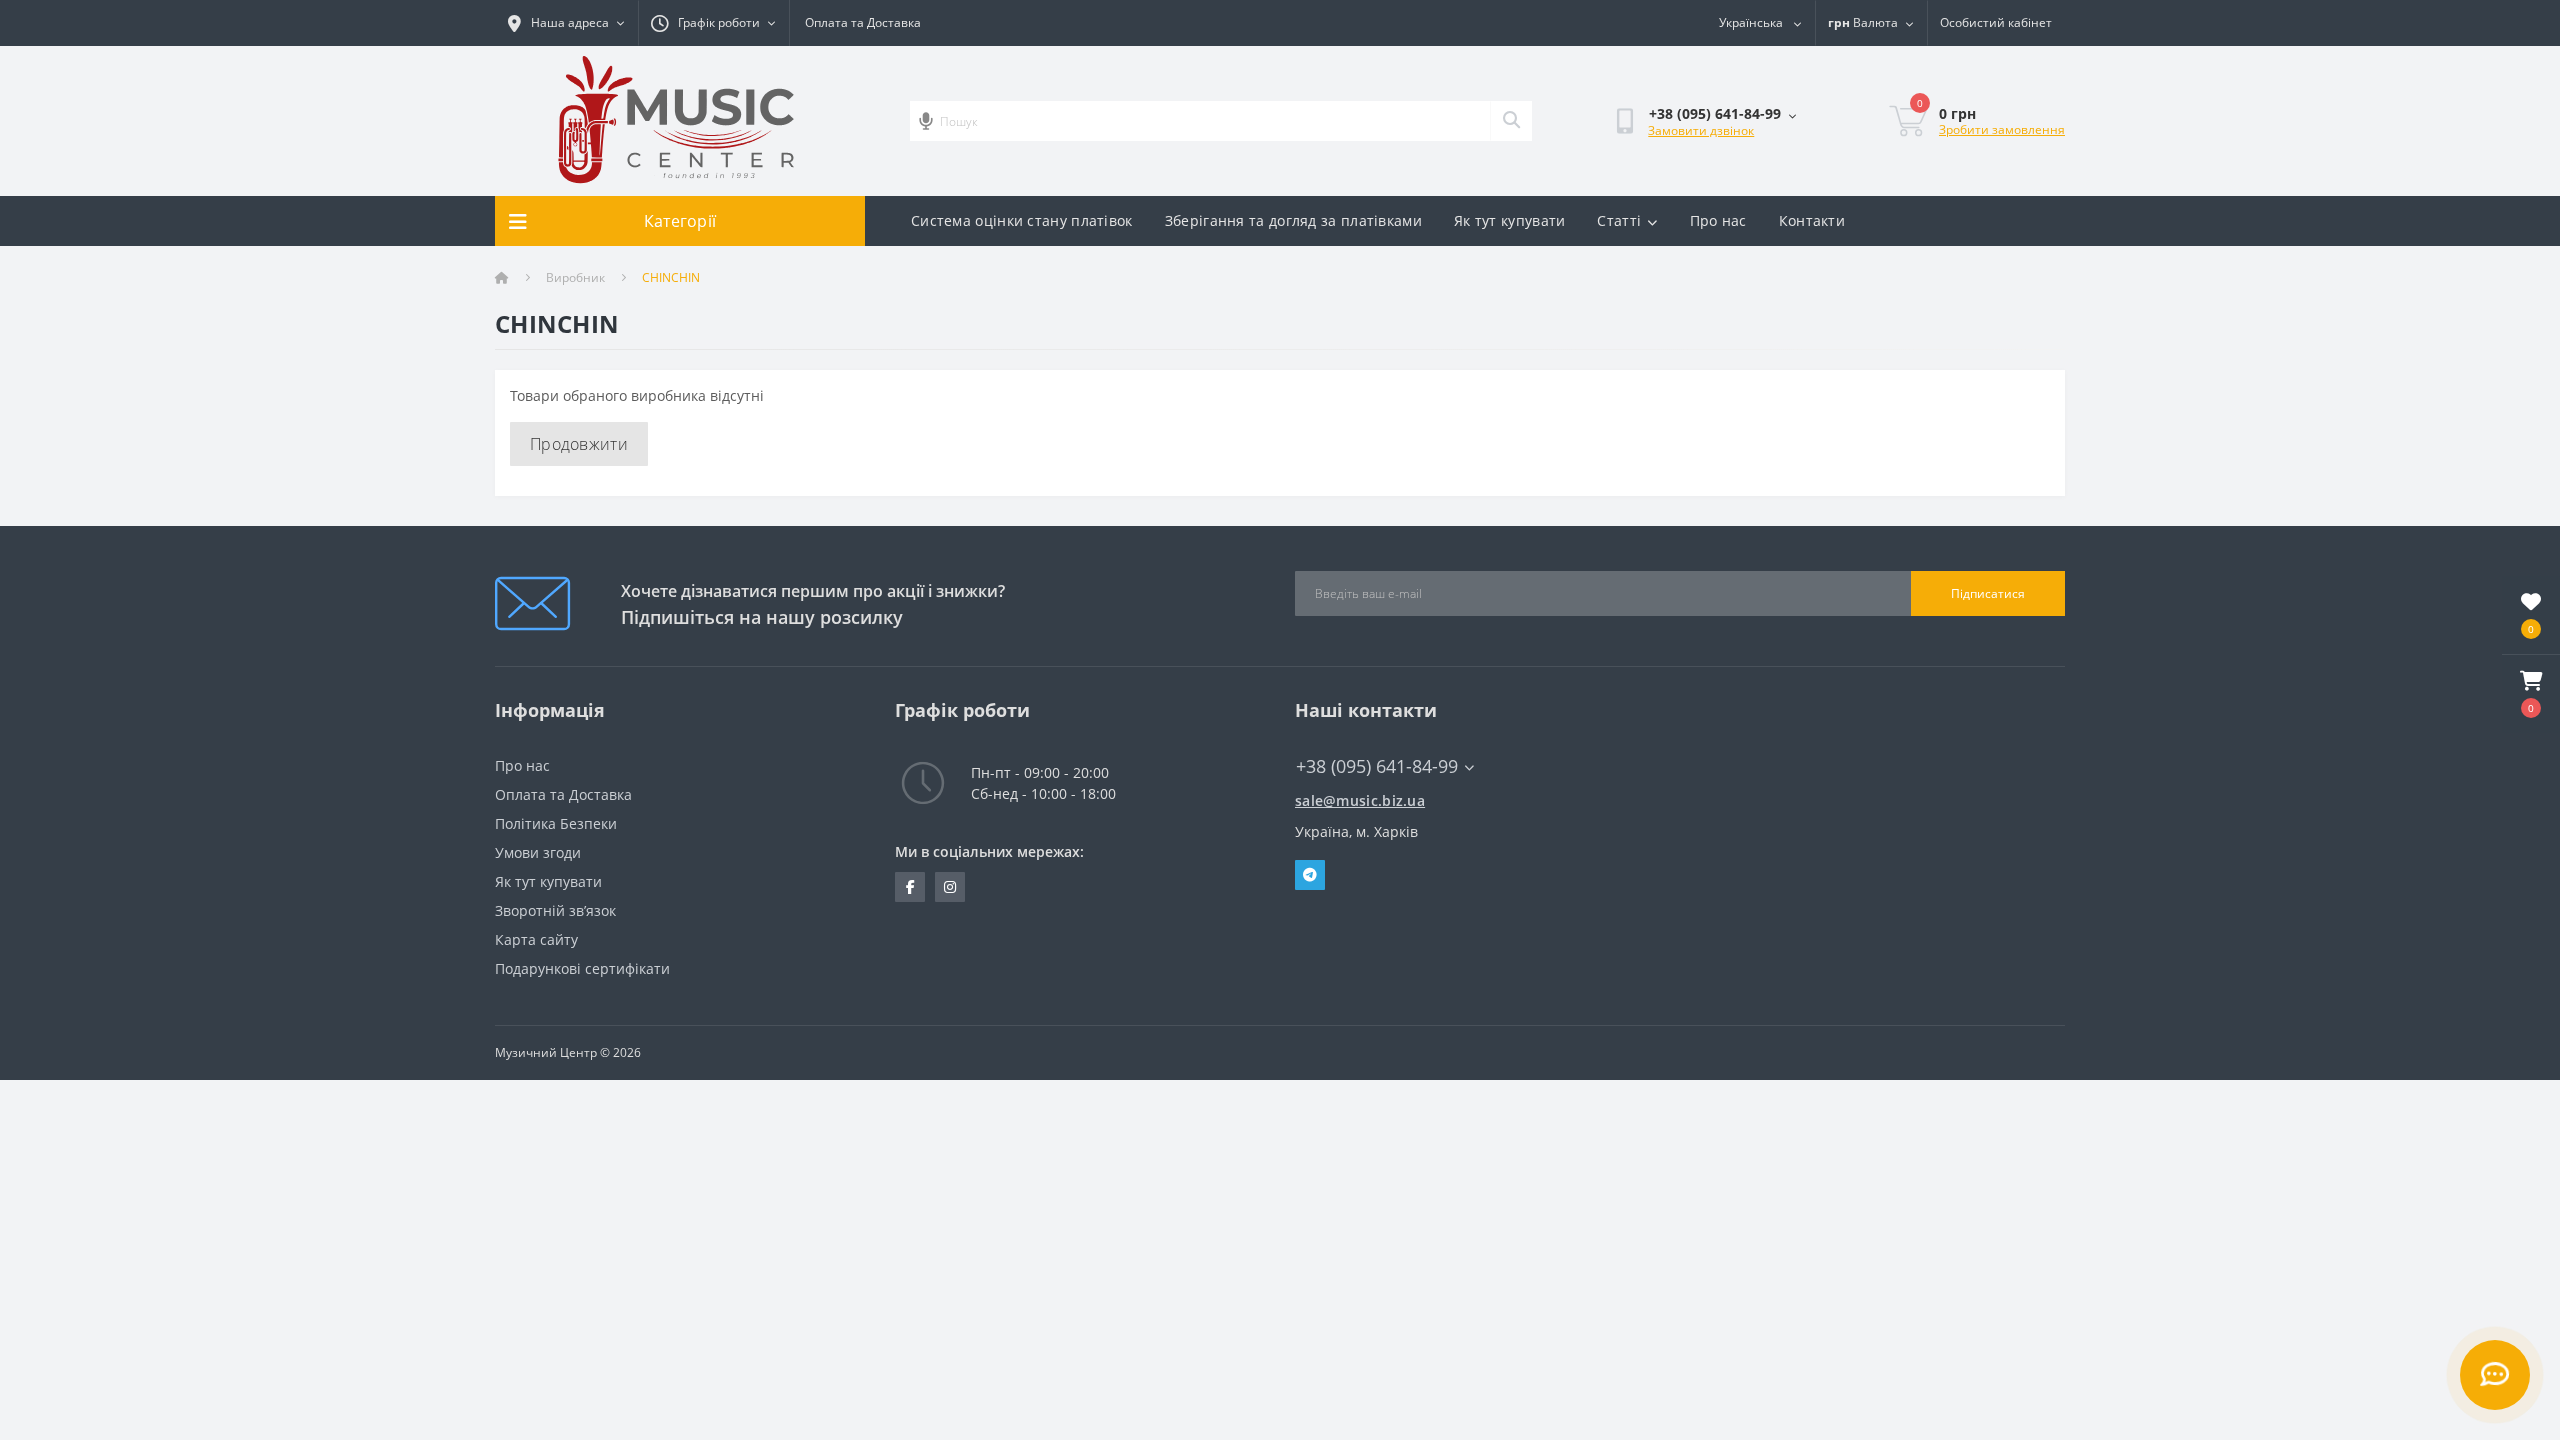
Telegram (1310, 875)
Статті (1619, 220)
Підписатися (1988, 593)
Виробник (575, 277)
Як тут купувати (1510, 220)
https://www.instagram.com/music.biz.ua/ (950, 887)
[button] (2531, 694)
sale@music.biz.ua (1360, 800)
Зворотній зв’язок (555, 910)
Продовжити (579, 444)
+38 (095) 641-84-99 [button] (1377, 766)
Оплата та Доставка (863, 22)
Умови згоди (538, 852)
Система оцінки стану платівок (1022, 220)
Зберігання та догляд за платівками (1293, 220)
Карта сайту (536, 939)
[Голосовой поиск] (926, 121)
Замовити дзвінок (1701, 130)
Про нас (1718, 220)
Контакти (1812, 220)
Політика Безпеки (556, 823)
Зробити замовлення (2002, 129)
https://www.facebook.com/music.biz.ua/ (910, 887)
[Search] (1511, 121)
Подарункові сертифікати (582, 968)
